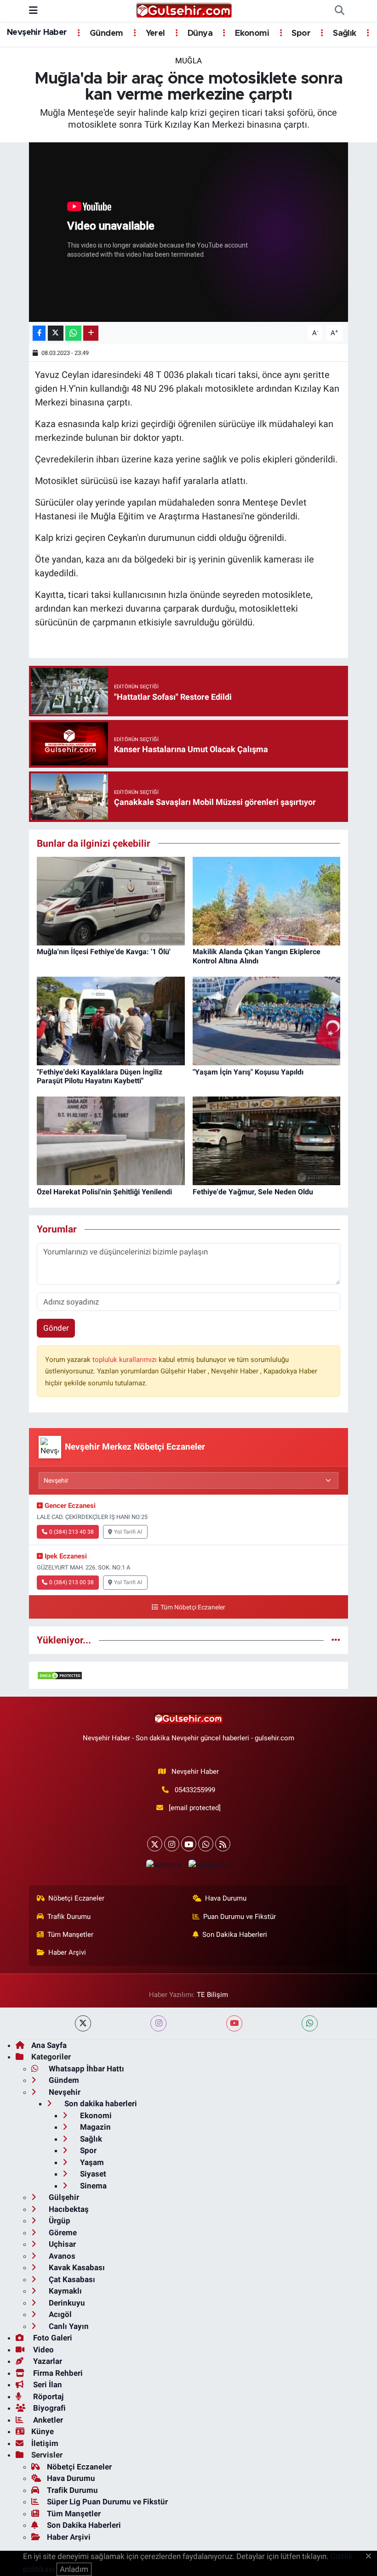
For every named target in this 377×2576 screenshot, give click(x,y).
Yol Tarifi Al (128, 1532)
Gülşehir (63, 2197)
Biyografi (49, 2408)
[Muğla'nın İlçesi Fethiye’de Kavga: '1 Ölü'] (111, 900)
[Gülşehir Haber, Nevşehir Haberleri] (184, 10)
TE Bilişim (212, 1995)
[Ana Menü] (33, 11)
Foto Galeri (52, 2338)
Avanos (61, 2256)
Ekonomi (251, 34)
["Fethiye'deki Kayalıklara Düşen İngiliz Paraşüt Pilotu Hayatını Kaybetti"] (111, 1020)
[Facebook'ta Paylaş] (39, 333)
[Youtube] (189, 1844)
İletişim (45, 2443)
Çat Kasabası (71, 2279)
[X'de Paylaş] (56, 333)
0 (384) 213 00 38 (71, 1582)
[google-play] (210, 1865)
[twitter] (83, 2023)
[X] (155, 1844)
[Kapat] (371, 2557)
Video (43, 2350)
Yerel (154, 34)
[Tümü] (336, 1640)
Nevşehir (64, 2092)
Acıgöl (59, 2314)
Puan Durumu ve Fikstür (240, 1917)
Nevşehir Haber (37, 33)
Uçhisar (61, 2244)
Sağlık (343, 34)
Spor (300, 34)
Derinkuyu (66, 2303)
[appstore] (163, 1865)
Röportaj (47, 2396)
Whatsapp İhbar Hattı (86, 2069)
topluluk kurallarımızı (126, 1360)
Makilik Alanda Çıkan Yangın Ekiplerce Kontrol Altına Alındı (257, 956)
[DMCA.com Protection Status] (60, 1675)
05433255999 (195, 1790)
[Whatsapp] (206, 1844)
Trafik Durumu (69, 1917)
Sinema (92, 2186)
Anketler (47, 2420)
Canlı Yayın (68, 2326)
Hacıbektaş (68, 2209)
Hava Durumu (226, 1898)
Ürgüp (59, 2221)
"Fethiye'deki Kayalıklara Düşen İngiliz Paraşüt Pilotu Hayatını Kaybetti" (100, 1076)
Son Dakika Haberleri (235, 1935)
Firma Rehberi (57, 2373)
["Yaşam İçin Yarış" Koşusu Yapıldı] (267, 1020)
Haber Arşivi (67, 1952)
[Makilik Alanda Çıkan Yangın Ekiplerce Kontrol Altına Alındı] (267, 900)
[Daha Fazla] (91, 333)
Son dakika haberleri (100, 2104)
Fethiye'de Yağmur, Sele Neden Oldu (253, 1192)
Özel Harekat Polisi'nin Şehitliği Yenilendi (104, 1192)
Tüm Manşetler (70, 1935)
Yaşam (91, 2162)
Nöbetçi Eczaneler (76, 1898)
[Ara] (339, 11)
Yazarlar (47, 2361)
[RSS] (223, 1844)
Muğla (188, 61)
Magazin (94, 2127)
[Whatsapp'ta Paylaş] (73, 333)
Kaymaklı (64, 2291)
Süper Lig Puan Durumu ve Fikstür (107, 2502)
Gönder (56, 1328)
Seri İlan (47, 2385)
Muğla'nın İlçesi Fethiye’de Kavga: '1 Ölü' (104, 952)
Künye (43, 2431)
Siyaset (92, 2174)
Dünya (199, 34)
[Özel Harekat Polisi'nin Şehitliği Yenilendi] (111, 1140)
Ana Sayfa (49, 2045)
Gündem (105, 34)
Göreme (62, 2233)
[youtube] (234, 2023)
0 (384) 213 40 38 (71, 1532)
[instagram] (158, 2023)
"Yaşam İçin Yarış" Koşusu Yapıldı (248, 1072)
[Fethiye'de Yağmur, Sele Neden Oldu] (267, 1140)
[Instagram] (172, 1844)
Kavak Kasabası (76, 2267)
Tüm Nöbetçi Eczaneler (193, 1607)
